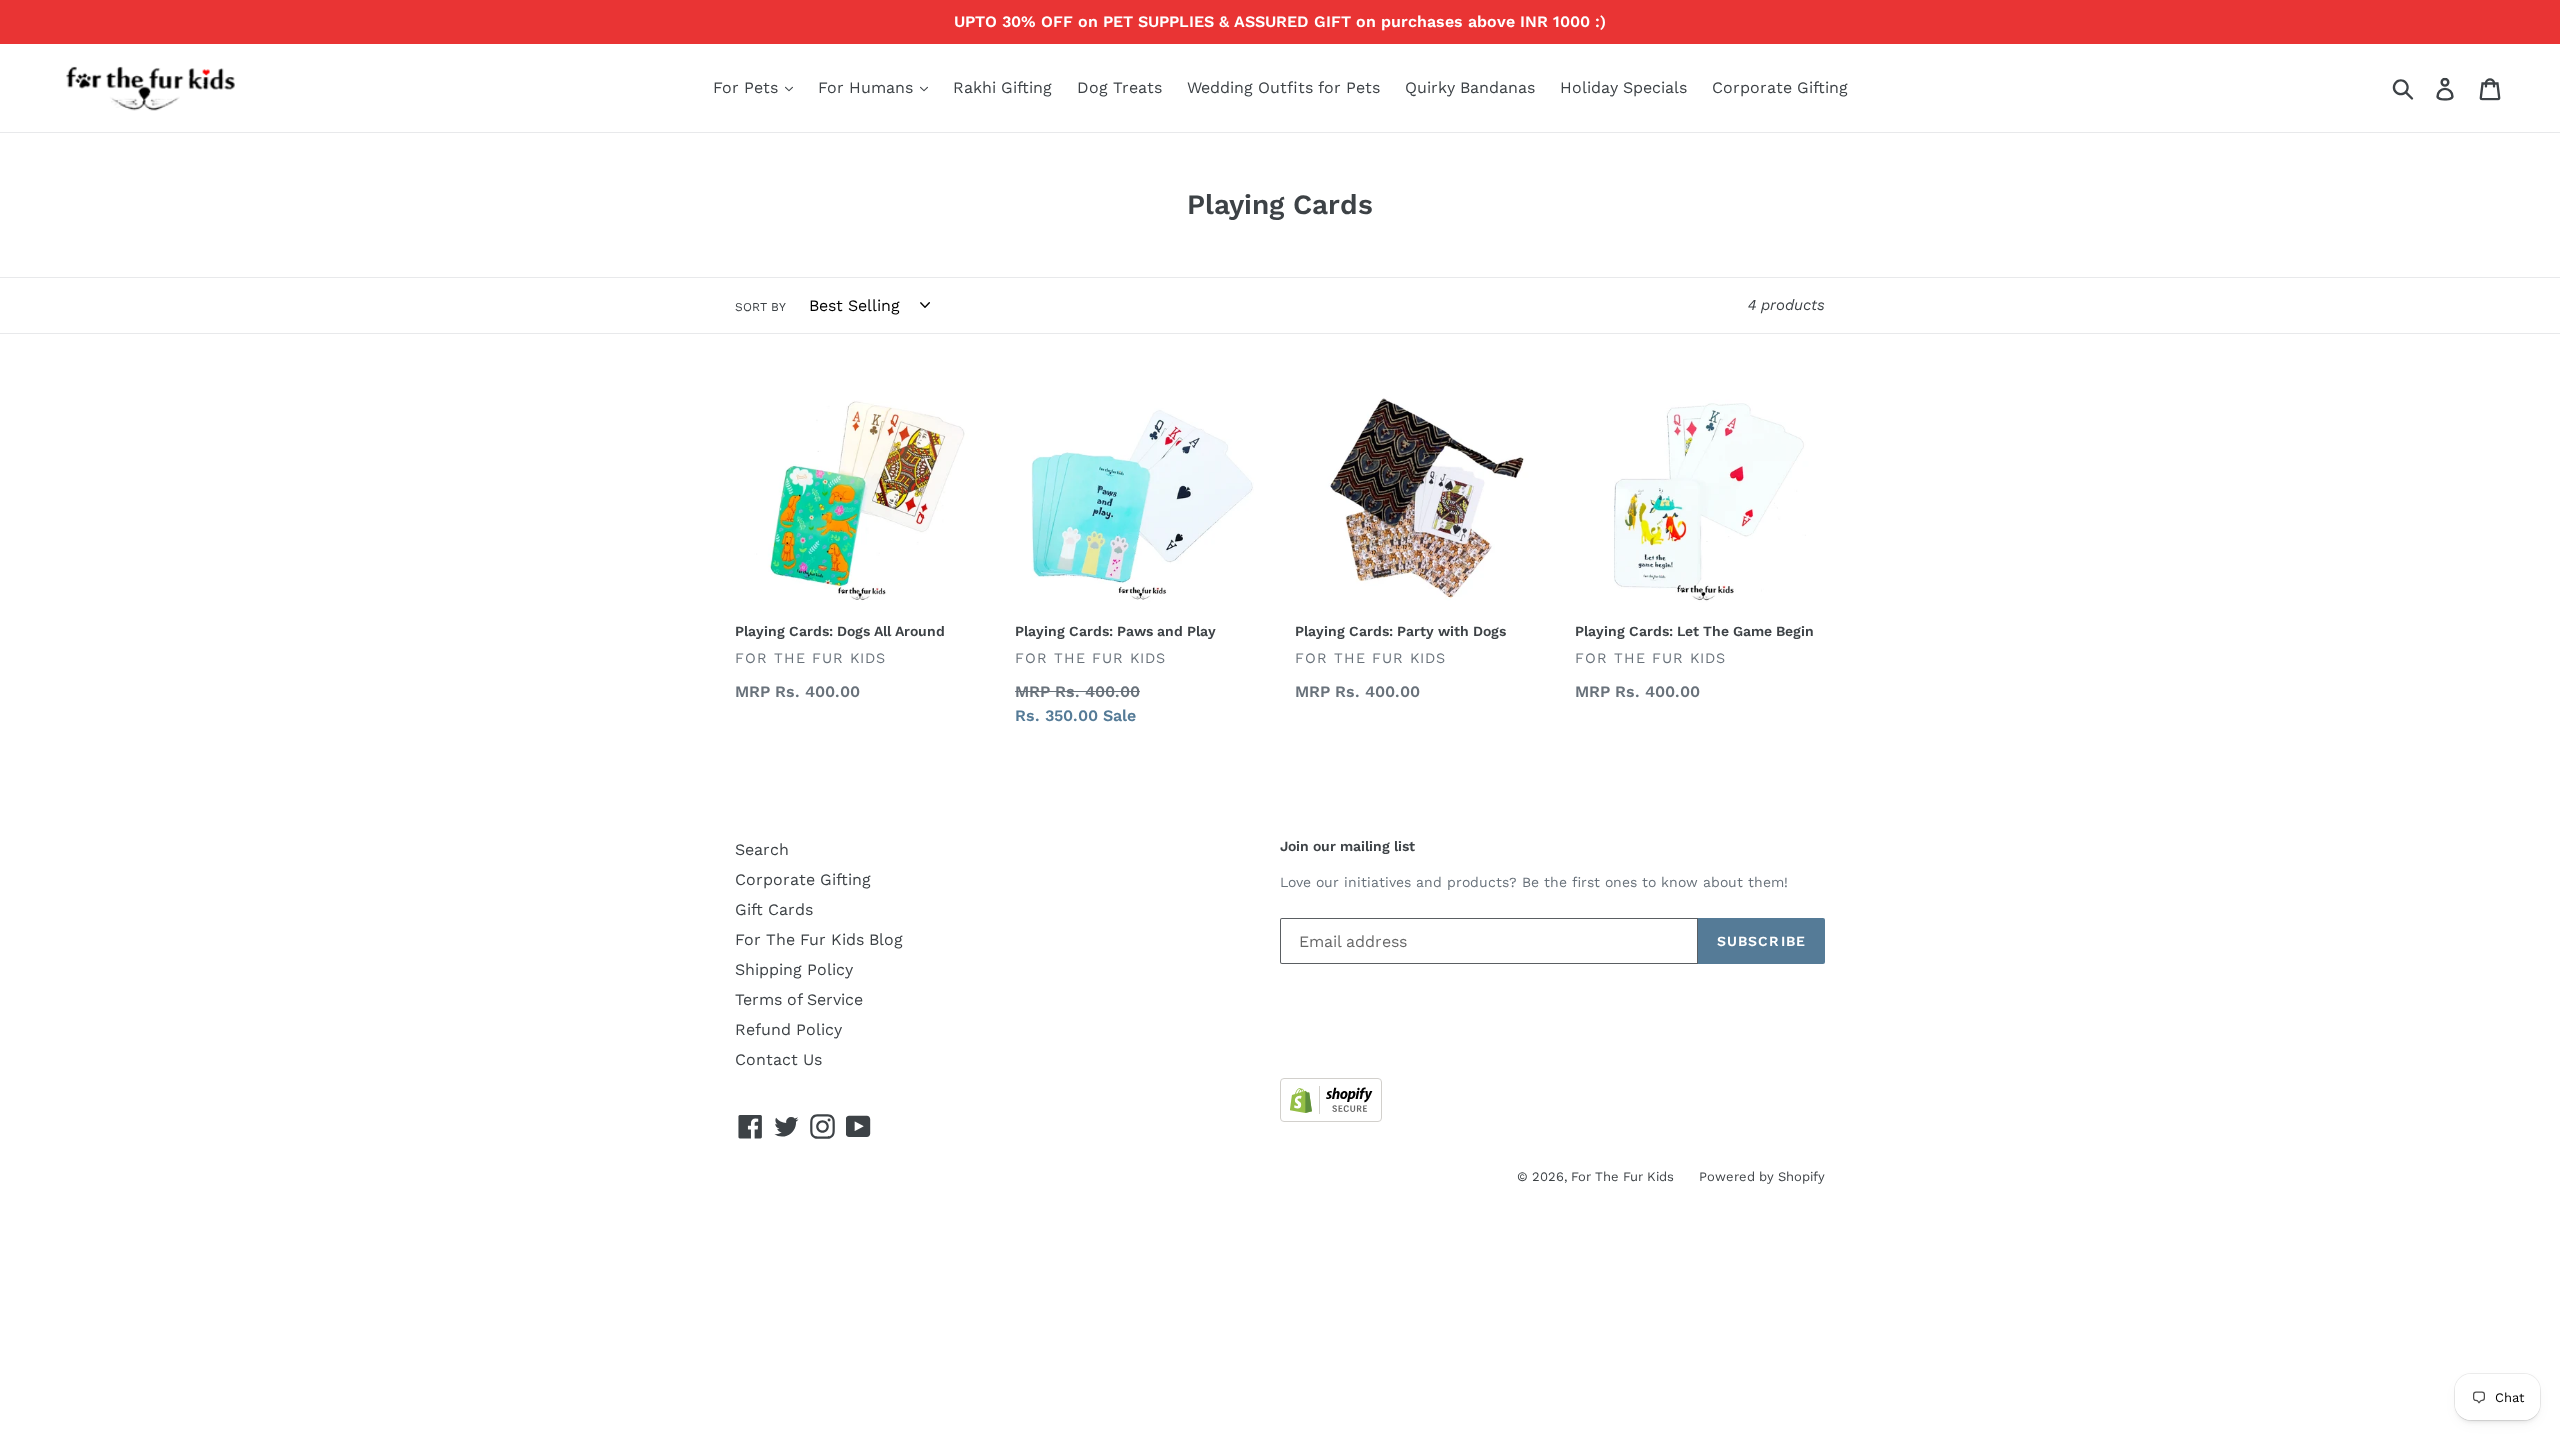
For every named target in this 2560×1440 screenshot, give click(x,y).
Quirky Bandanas (1470, 87)
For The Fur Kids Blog (819, 939)
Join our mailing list (1347, 846)
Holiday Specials (1623, 87)
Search (762, 849)
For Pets (748, 87)
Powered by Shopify (1762, 1176)
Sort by (760, 307)
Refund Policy (788, 1029)
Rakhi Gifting (1002, 87)
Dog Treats (1119, 87)
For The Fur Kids (1622, 1176)
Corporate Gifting (1780, 87)
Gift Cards (774, 909)
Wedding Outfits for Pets (1283, 87)
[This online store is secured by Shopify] (1331, 1116)
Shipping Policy (794, 969)
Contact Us (778, 1059)
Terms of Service (799, 999)
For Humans (868, 87)
